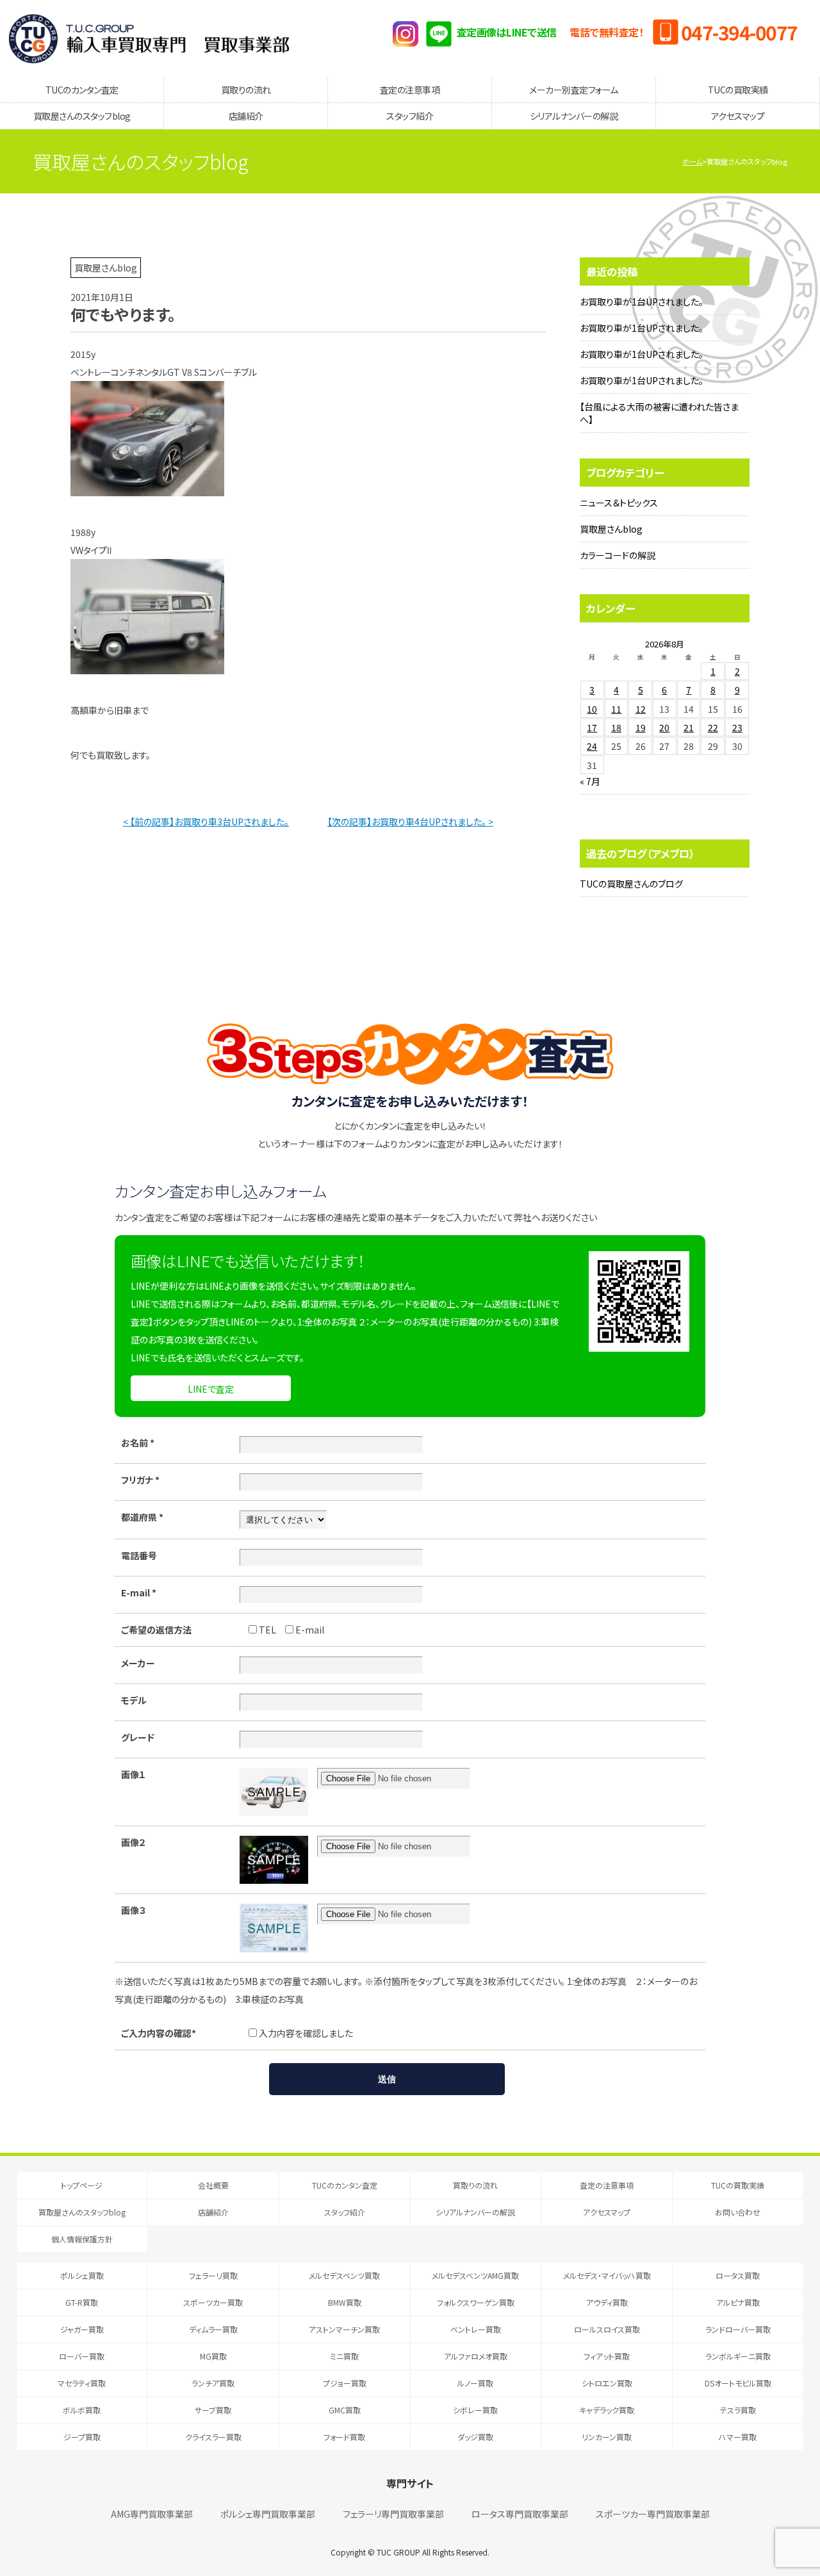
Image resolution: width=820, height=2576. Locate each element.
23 (737, 727)
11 (616, 709)
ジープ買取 (82, 2437)
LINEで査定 (211, 1389)
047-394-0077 (739, 32)
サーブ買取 (213, 2410)
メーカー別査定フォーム (574, 90)
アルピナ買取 (738, 2302)
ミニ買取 (344, 2356)
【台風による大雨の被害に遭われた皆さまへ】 (659, 413)
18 (616, 727)
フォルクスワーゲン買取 (476, 2302)
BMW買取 (345, 2302)
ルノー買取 (475, 2383)
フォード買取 (344, 2437)
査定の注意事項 (410, 90)
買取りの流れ (246, 90)
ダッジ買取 (475, 2437)
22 (713, 727)
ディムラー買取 (213, 2329)
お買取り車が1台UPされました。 (642, 302)
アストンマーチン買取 (344, 2329)
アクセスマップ (738, 116)
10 (592, 709)
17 (592, 727)
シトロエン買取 (607, 2383)
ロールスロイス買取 (607, 2329)
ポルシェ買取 (82, 2275)
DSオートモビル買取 (738, 2383)
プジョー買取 (345, 2383)
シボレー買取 (475, 2410)
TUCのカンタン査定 (82, 90)
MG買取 (213, 2356)
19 (641, 727)
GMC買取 (345, 2410)
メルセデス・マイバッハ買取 (607, 2275)
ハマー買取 (738, 2437)
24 (592, 746)
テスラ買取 (738, 2410)
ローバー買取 (82, 2356)
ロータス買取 (738, 2275)
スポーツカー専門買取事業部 (653, 2514)
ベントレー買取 (476, 2329)
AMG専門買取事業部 (152, 2514)
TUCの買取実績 (738, 90)
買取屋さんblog (611, 529)
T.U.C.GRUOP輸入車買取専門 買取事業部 (149, 38)
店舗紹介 (246, 116)
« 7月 (590, 781)
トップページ (82, 2185)
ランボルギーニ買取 (738, 2356)
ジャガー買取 (82, 2329)
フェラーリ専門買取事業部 (393, 2514)
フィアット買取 (607, 2356)
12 (641, 709)
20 (664, 727)
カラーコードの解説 (618, 555)
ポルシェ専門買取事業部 (268, 2514)
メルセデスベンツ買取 (344, 2275)
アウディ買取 (607, 2302)
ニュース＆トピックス (619, 503)
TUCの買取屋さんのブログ (631, 884)
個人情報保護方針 (82, 2239)
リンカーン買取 (607, 2437)
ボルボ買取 (82, 2410)
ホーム (692, 161)
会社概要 (213, 2185)
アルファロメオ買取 (476, 2356)
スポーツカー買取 (213, 2302)
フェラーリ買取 (213, 2275)
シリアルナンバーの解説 (574, 116)
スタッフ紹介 (410, 116)
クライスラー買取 (213, 2437)
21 (689, 727)
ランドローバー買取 (738, 2329)
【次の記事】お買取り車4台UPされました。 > (410, 822)
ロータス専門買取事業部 (520, 2514)
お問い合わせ (738, 2212)
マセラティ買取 (82, 2383)
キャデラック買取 (607, 2410)
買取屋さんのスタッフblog (82, 116)
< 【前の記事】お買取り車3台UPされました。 (206, 822)
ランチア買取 (213, 2383)
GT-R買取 (82, 2302)
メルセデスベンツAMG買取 (475, 2275)
